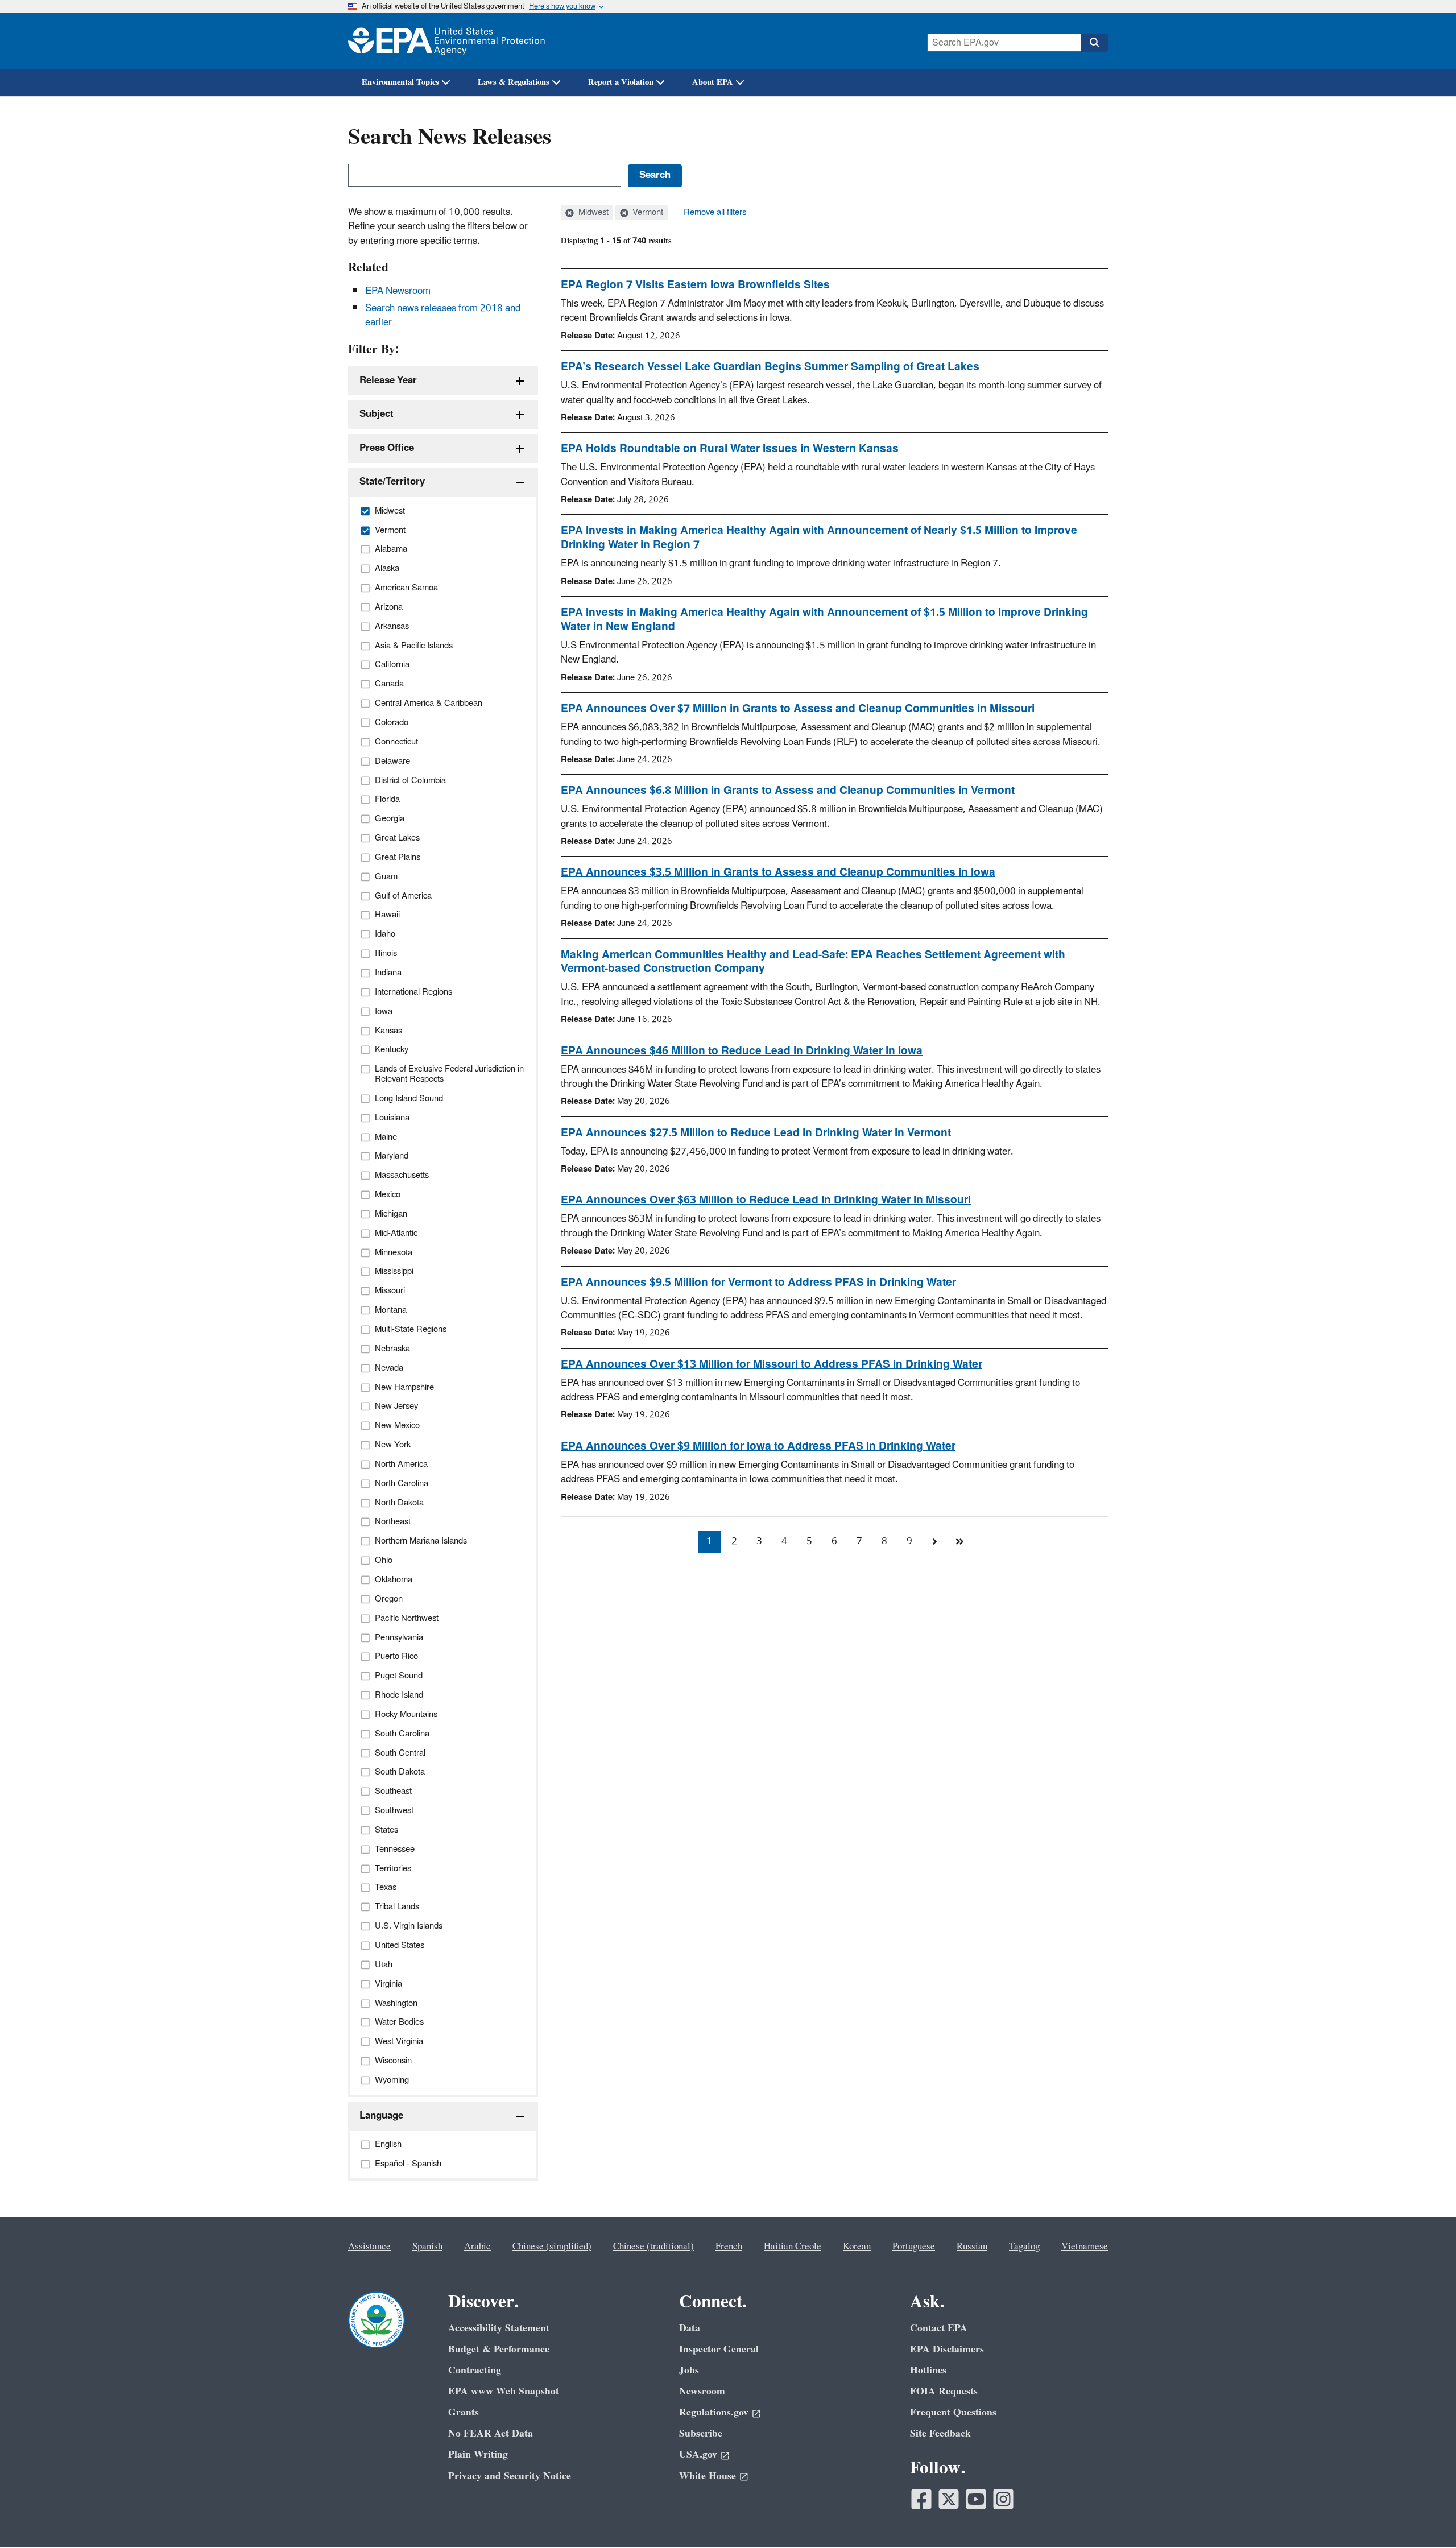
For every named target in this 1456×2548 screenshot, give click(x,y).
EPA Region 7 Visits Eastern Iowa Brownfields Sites (695, 285)
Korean (857, 2247)
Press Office (387, 448)
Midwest (592, 213)
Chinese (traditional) (653, 2247)
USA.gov (698, 2454)
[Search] (1094, 43)
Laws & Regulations (514, 82)
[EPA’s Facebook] (921, 2499)
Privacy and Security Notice (510, 2476)
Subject (377, 414)
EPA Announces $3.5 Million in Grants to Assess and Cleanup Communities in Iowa (778, 872)
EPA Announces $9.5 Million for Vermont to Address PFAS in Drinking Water (758, 1283)
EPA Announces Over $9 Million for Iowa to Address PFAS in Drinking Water (758, 1446)
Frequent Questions (953, 2412)
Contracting (475, 2370)
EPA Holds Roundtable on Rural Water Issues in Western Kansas (730, 449)
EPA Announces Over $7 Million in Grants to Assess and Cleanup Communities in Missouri (798, 709)
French (729, 2247)
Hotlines (928, 2370)
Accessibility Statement (499, 2328)
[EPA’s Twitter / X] (949, 2499)
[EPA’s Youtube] (976, 2499)
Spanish (427, 2247)
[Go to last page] (959, 1542)
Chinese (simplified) (552, 2247)
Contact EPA (939, 2328)
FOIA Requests (944, 2391)
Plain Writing (478, 2454)
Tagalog (1024, 2247)
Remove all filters (715, 213)
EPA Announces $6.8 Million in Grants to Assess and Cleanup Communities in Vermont (788, 791)
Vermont (647, 213)
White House (708, 2476)
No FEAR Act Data (491, 2433)
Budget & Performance (499, 2349)
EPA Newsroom (398, 291)
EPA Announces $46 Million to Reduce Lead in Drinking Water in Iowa (742, 1051)
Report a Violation (621, 82)
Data (690, 2328)
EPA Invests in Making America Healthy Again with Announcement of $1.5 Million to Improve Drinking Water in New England (824, 620)
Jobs (689, 2370)
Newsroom (702, 2391)
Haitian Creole (793, 2247)
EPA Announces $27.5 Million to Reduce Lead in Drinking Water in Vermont (756, 1133)
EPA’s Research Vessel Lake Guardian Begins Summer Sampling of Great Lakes (770, 367)
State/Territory (392, 482)
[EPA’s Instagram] (1003, 2499)
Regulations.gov (714, 2412)
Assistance (369, 2247)
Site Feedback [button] (940, 2433)
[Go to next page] (934, 1542)
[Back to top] (1425, 2517)
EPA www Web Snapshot (504, 2391)
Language (381, 2116)
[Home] (446, 41)
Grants (464, 2412)
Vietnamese (1085, 2247)
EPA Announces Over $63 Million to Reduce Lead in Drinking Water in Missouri (766, 1200)
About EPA (713, 82)
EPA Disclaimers (947, 2349)
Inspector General (719, 2349)
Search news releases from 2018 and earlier (443, 315)
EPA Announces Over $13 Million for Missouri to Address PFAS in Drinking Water (772, 1364)
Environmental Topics (400, 82)
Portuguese (914, 2247)
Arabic (477, 2247)
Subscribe (701, 2433)
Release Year (388, 380)
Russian (972, 2247)
